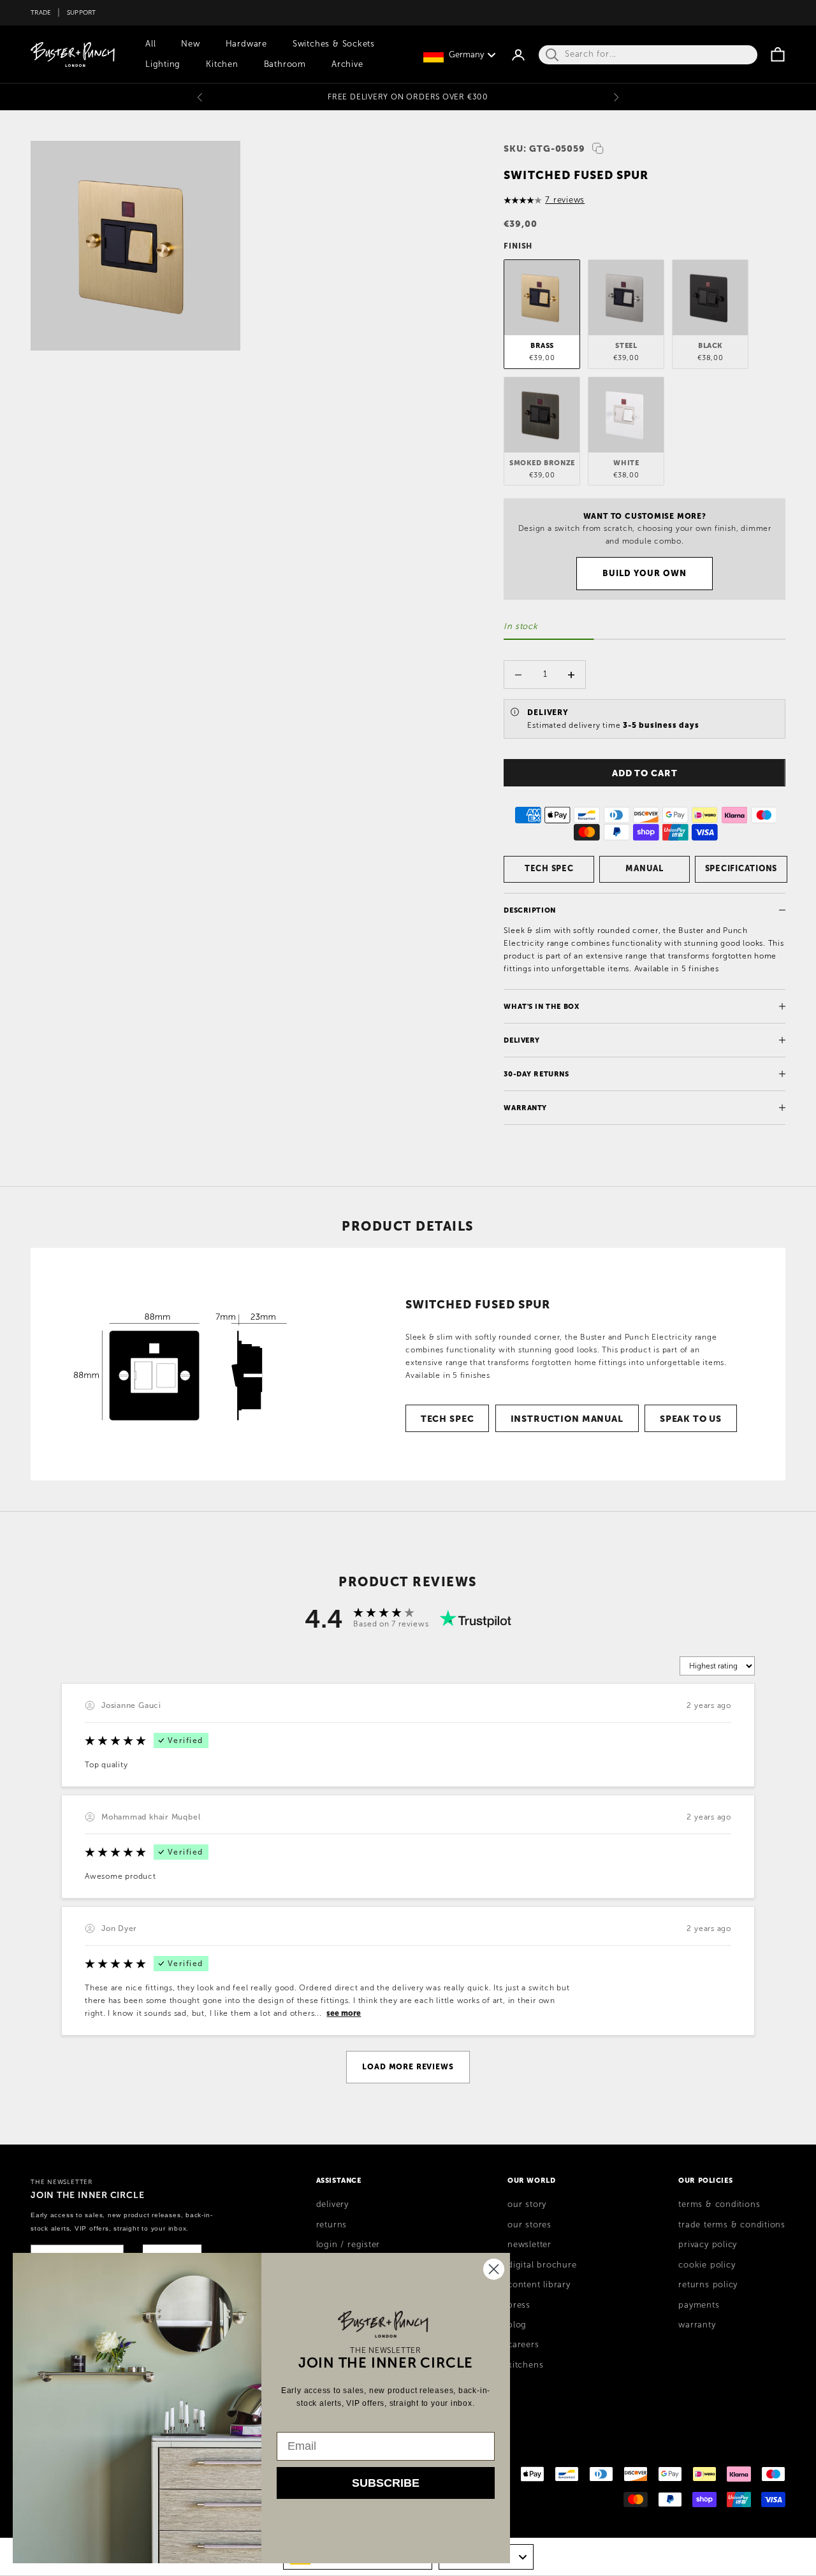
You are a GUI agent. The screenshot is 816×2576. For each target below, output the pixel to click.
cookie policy (707, 2265)
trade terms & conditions (732, 2225)
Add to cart (645, 773)
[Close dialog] (494, 2269)
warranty (697, 2325)
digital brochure (542, 2265)
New (190, 44)
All (150, 44)
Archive (347, 64)
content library (539, 2285)
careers (523, 2345)
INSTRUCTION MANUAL (567, 1419)
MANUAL (645, 868)
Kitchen (222, 64)
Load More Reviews (408, 2067)
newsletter (529, 2245)
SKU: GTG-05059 (544, 148)
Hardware (246, 44)
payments (699, 2305)
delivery (332, 2204)
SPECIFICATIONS (741, 868)
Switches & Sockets (334, 44)
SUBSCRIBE (386, 2483)
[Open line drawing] (182, 1364)
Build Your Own (645, 573)
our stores (529, 2225)
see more (344, 2013)
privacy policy (708, 2245)
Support (82, 12)
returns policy (708, 2285)
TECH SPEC (549, 868)
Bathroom (285, 64)
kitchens (525, 2365)
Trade (41, 12)
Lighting (163, 64)
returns (331, 2225)
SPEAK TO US (691, 1419)
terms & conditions (719, 2204)
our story (527, 2204)
